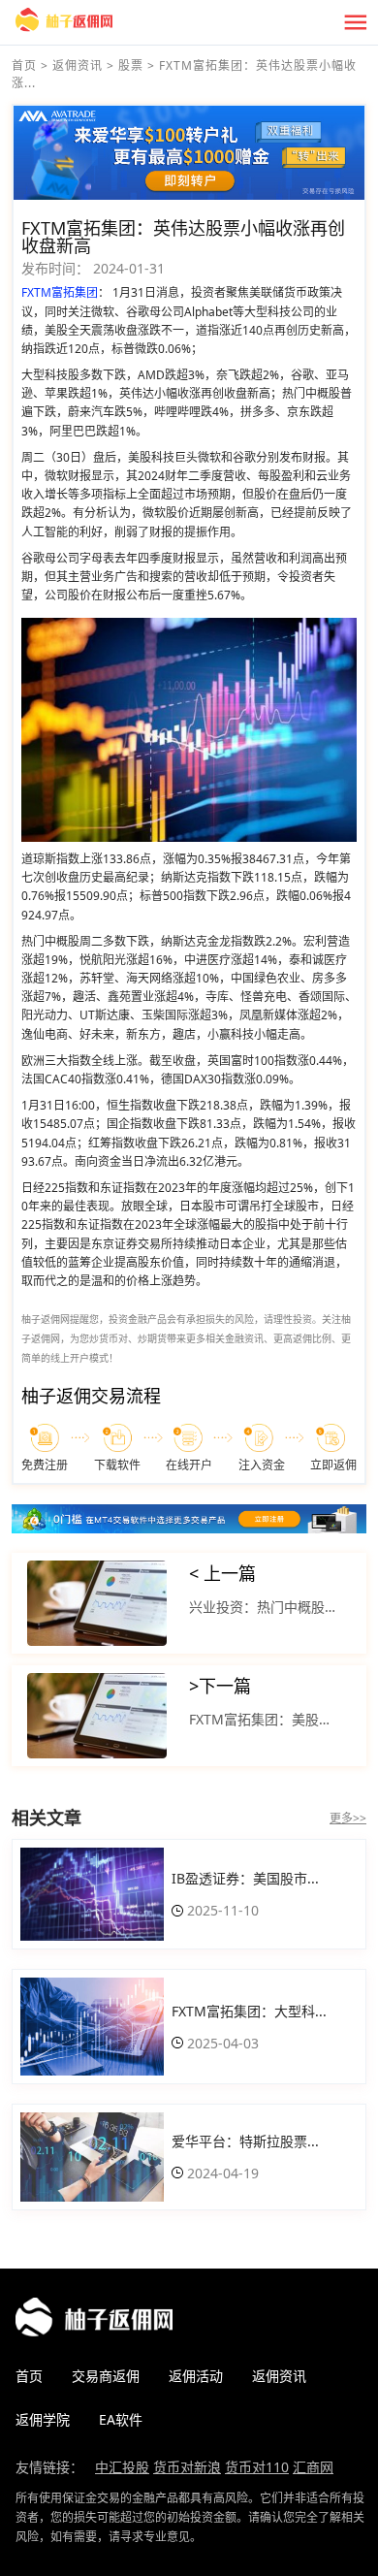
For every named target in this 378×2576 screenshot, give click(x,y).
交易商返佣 (106, 2376)
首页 (24, 65)
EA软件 (121, 2419)
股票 (131, 65)
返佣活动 (196, 2376)
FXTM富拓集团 (60, 292)
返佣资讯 (78, 65)
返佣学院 (43, 2419)
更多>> (348, 1818)
